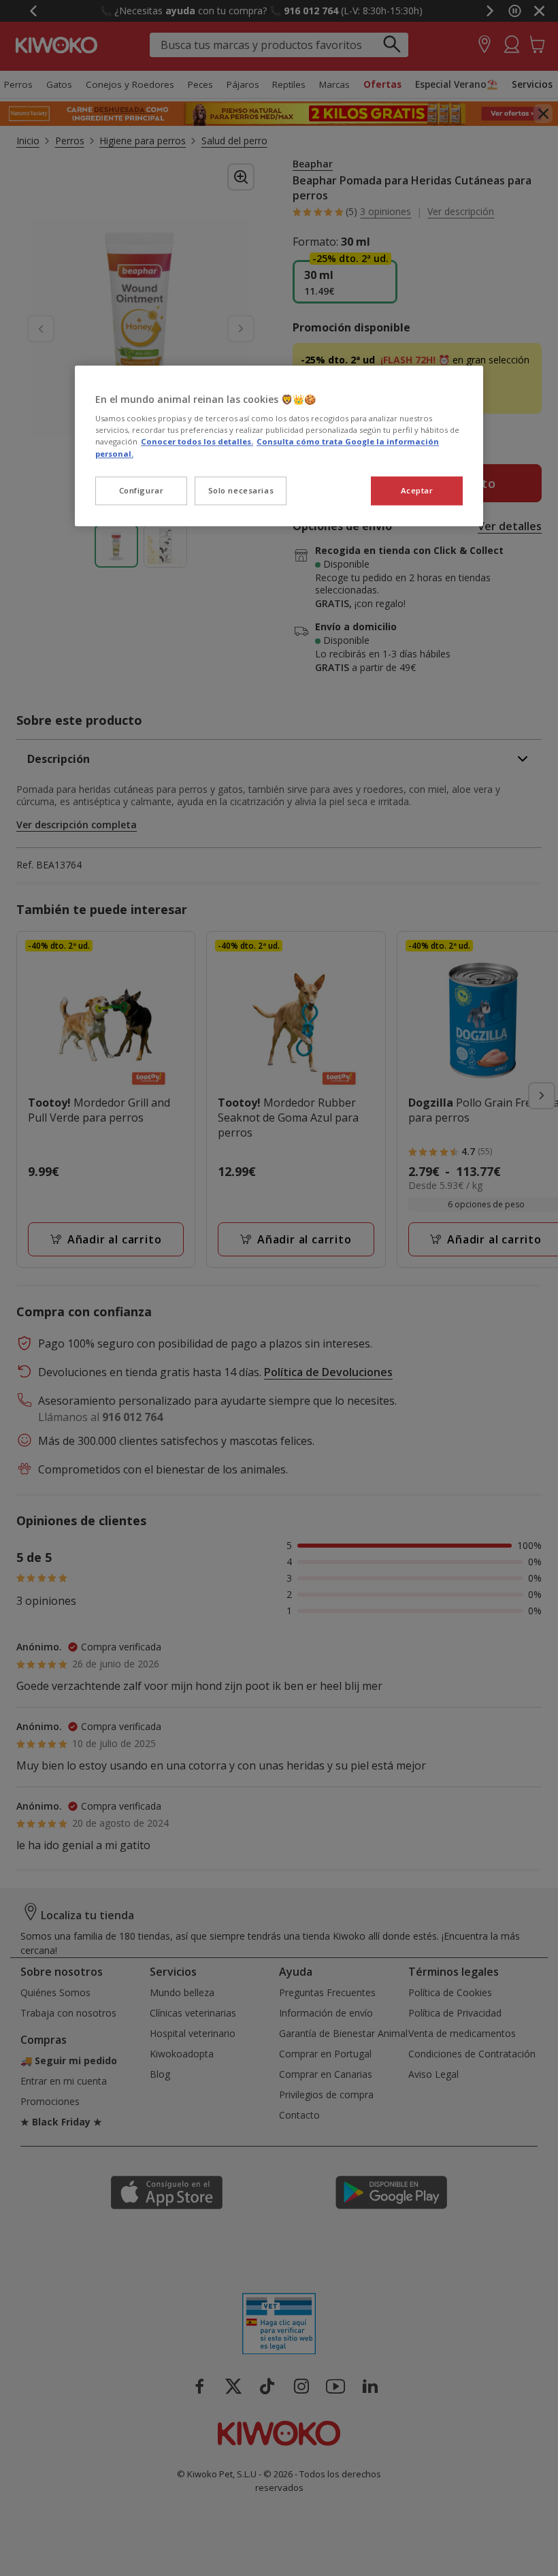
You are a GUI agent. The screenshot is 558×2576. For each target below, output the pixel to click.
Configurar (142, 490)
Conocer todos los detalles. (197, 442)
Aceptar (417, 490)
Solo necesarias (241, 490)
